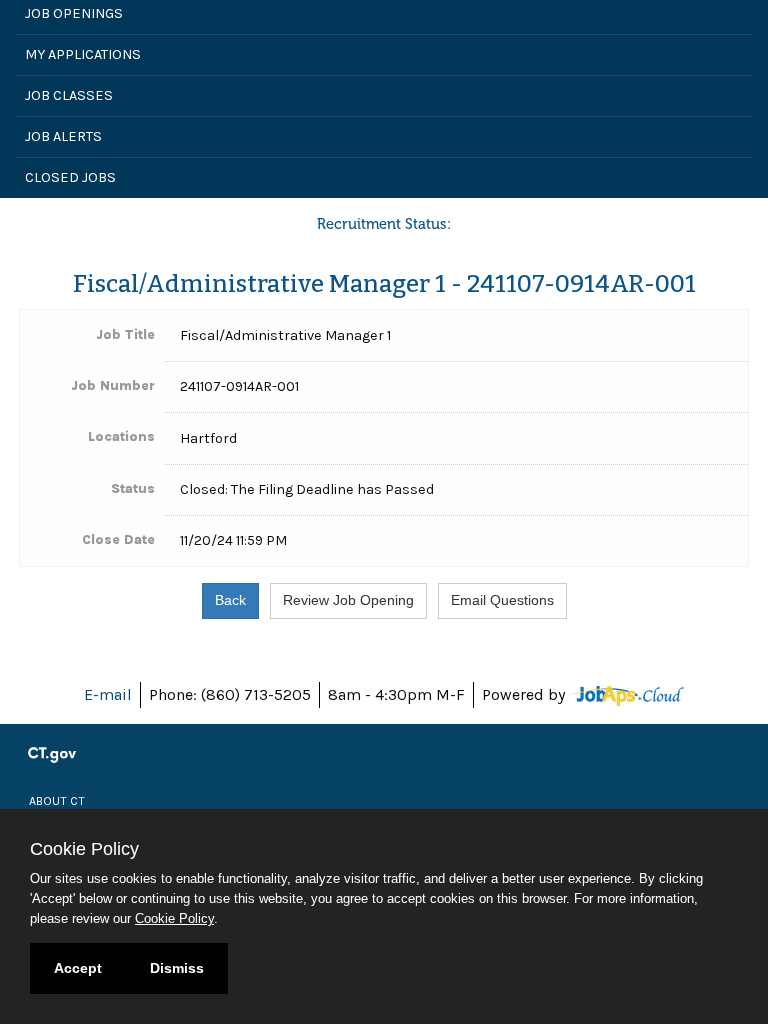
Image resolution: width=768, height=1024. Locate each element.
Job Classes (69, 95)
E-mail (108, 694)
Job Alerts (63, 136)
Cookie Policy (174, 918)
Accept (78, 968)
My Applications (83, 54)
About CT (57, 801)
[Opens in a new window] (626, 694)
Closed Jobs (70, 177)
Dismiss (177, 968)
